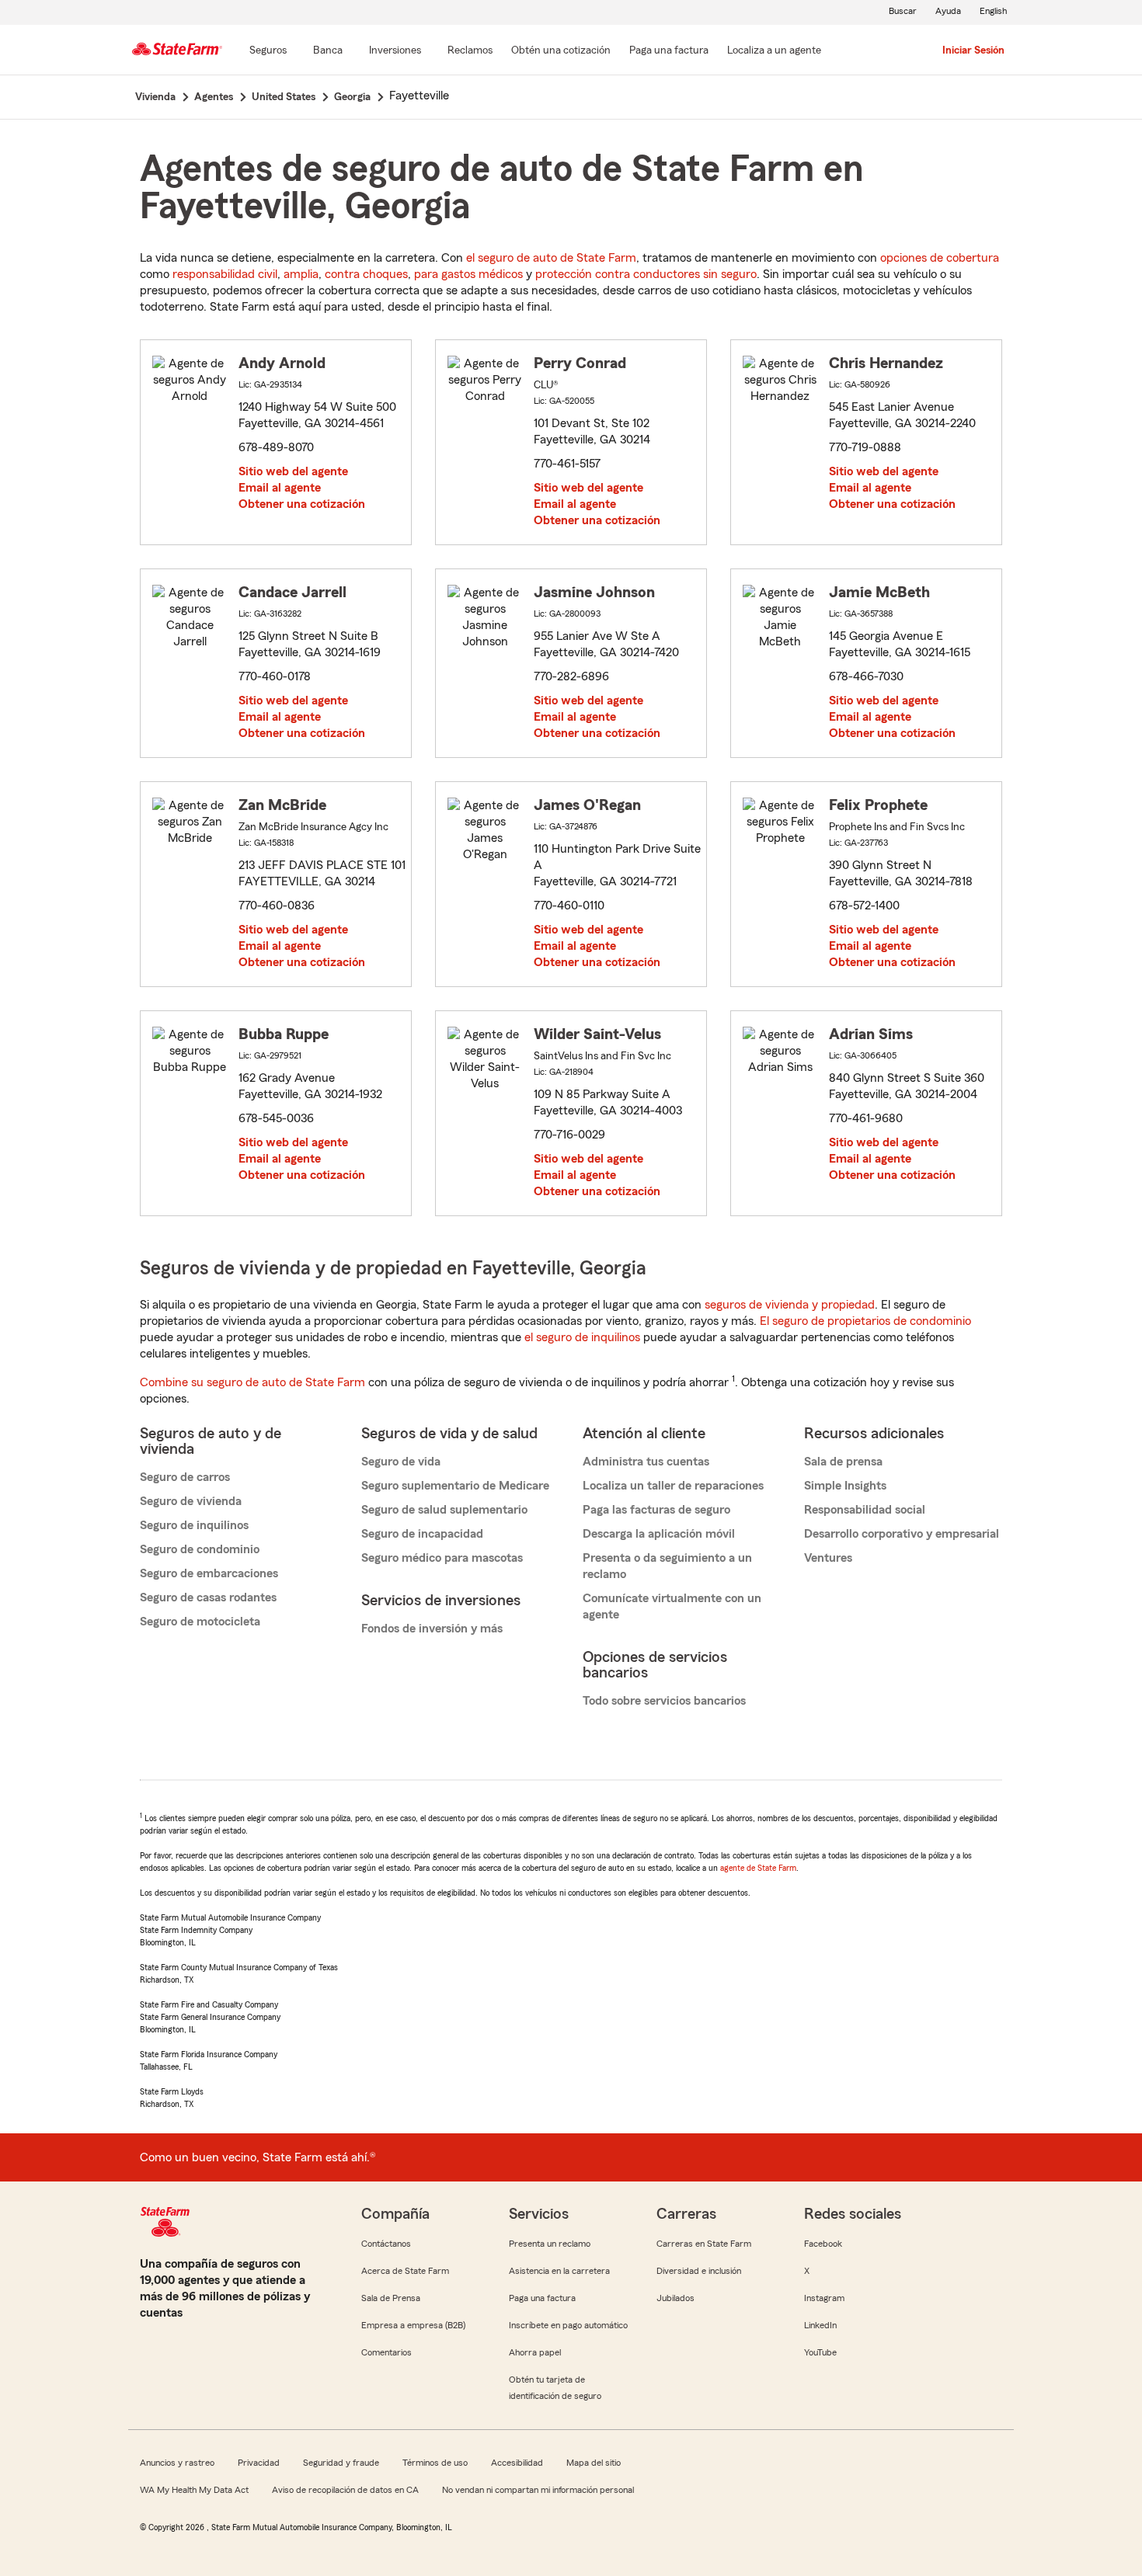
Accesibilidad (517, 2463)
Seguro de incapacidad (422, 1534)
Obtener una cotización (302, 504)
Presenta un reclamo (550, 2244)
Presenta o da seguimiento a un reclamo (667, 1566)
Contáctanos (386, 2244)
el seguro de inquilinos (582, 1337)
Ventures (828, 1558)
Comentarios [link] (386, 2352)
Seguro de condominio (200, 1549)
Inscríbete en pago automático (568, 2325)
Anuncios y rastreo (177, 2463)
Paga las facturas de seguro (656, 1510)
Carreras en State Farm (704, 2244)
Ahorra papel (535, 2352)
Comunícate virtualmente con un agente (672, 1606)
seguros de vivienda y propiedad (790, 1305)
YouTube (820, 2352)
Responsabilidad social (865, 1510)
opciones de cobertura (940, 258)
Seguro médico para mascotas (442, 1558)
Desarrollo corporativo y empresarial (902, 1534)
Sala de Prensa (391, 2298)
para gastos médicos (468, 274)
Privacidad (259, 2463)
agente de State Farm (758, 1868)
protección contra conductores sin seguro (646, 274)
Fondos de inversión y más (432, 1629)
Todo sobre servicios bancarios (664, 1701)
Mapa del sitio (594, 2463)
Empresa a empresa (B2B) (413, 2325)
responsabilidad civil (225, 274)
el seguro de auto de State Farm (551, 258)
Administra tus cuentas (646, 1462)
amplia (301, 274)
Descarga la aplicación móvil (659, 1534)
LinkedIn (820, 2325)
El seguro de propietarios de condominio (865, 1321)
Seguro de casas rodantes (208, 1597)
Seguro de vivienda (191, 1501)
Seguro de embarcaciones (209, 1573)
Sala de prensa (843, 1462)
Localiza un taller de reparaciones (673, 1486)
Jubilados (675, 2298)
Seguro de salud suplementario (444, 1510)
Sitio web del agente (293, 471)
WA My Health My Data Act (194, 2490)
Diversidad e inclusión (699, 2271)
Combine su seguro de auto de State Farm (252, 1382)
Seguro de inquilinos (194, 1525)
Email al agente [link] (280, 488)
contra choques (366, 274)
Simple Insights (845, 1486)
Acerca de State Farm (405, 2271)
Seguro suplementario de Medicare (455, 1486)
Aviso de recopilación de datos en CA (345, 2490)
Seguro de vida (401, 1462)
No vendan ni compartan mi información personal (538, 2490)
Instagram (824, 2298)
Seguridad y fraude (341, 2463)
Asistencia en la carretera (559, 2271)
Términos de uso (435, 2463)
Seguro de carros (185, 1477)
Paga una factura (542, 2298)
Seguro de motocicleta (200, 1622)
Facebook (823, 2244)
